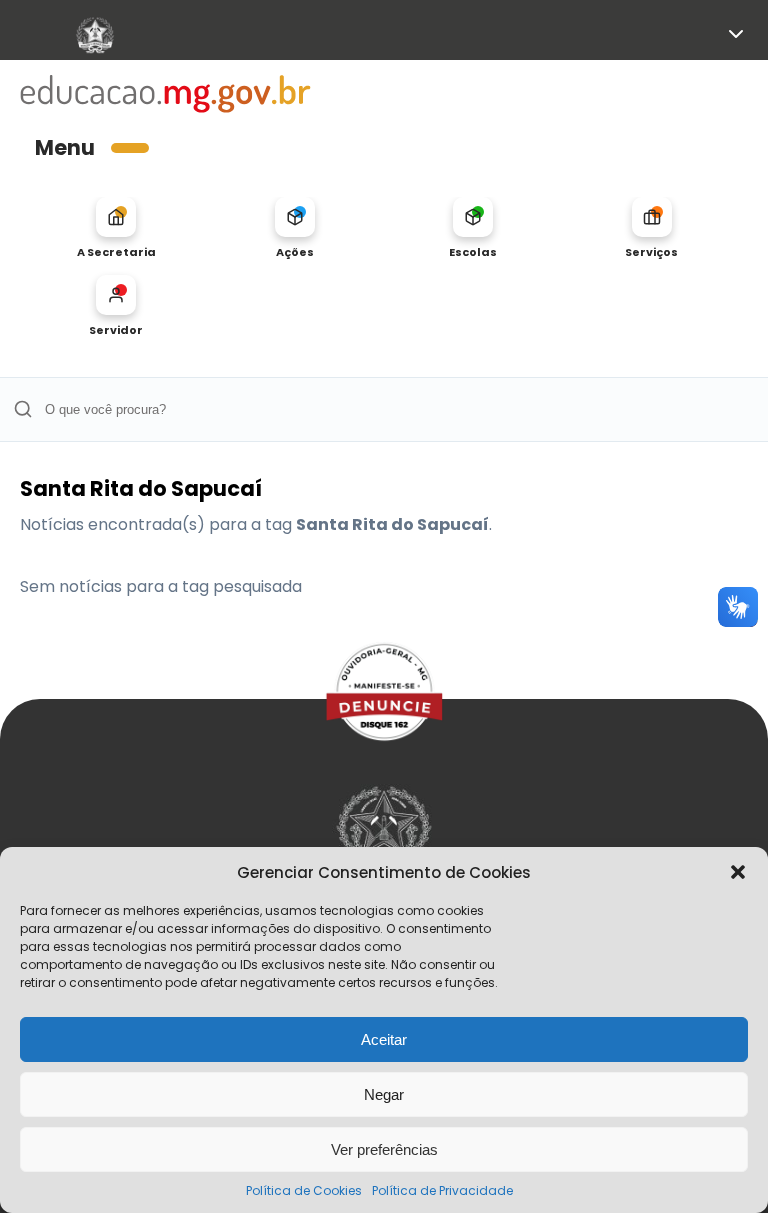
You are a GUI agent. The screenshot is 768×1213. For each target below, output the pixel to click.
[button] (738, 872)
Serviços (651, 251)
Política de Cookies (304, 1190)
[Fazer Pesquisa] (22, 409)
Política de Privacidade (442, 1190)
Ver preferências (384, 1149)
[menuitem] (116, 228)
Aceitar (384, 1039)
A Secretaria (116, 251)
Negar (384, 1094)
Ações (295, 251)
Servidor (116, 329)
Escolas (473, 251)
